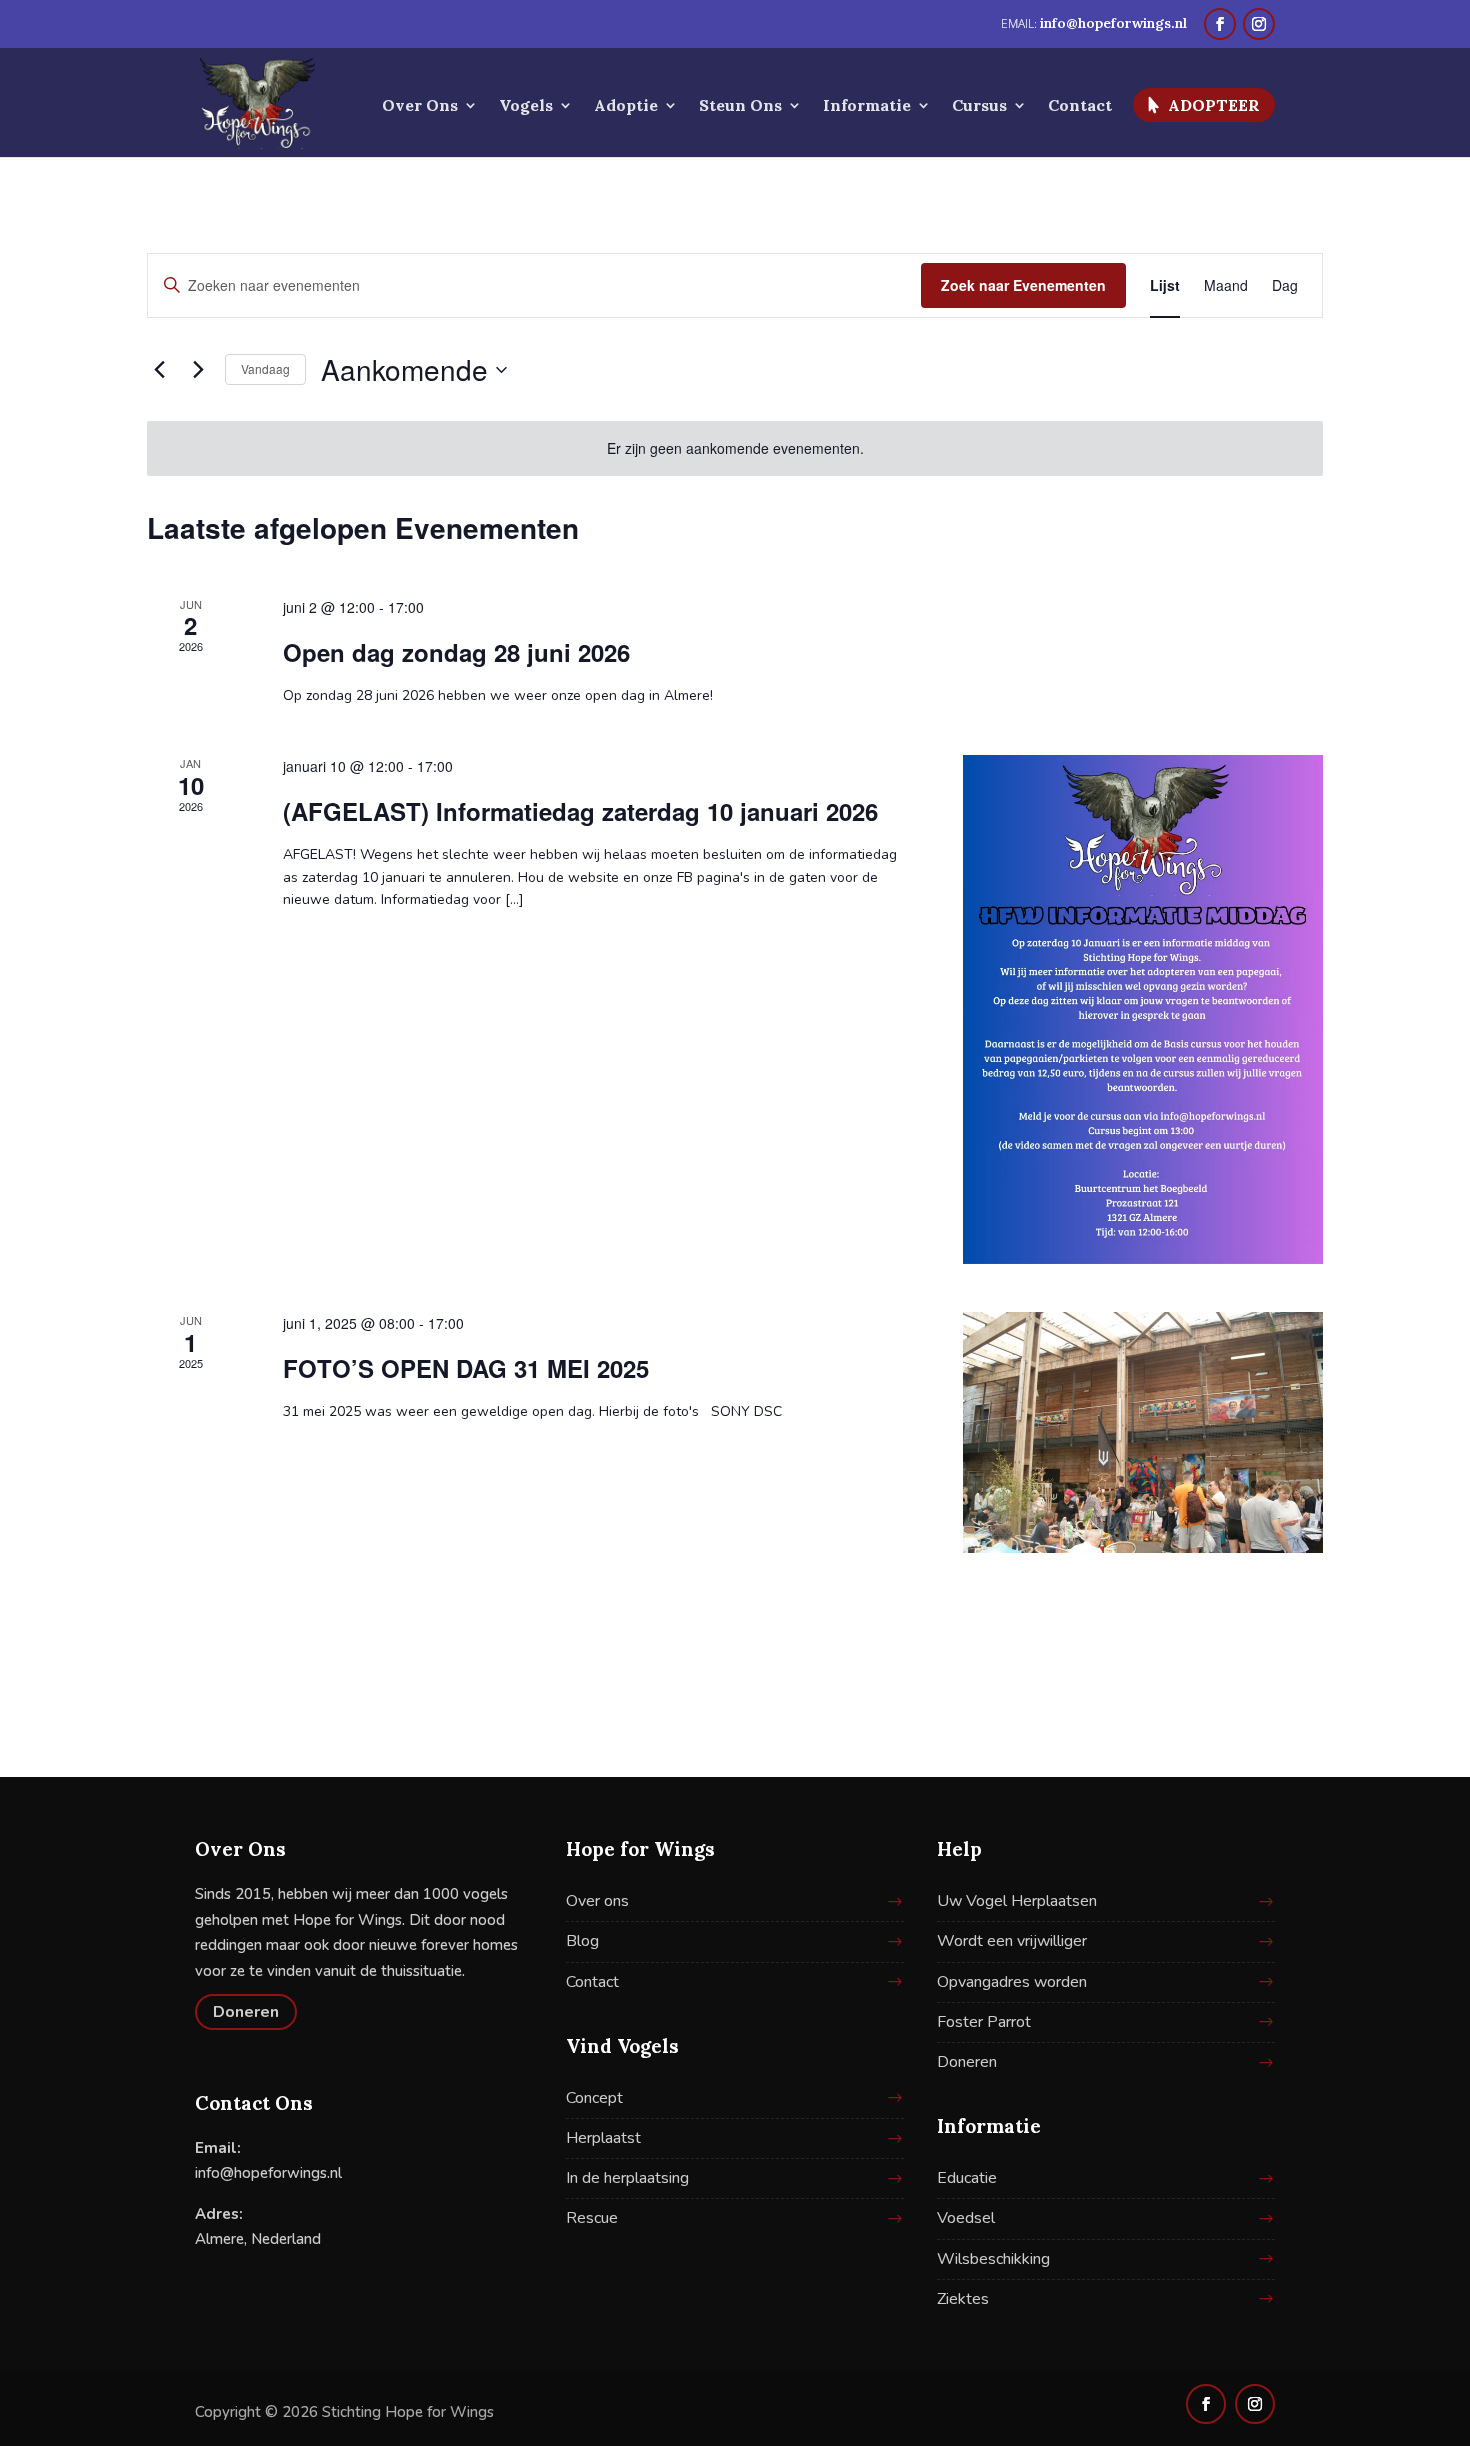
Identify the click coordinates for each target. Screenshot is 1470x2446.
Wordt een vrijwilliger (1012, 1941)
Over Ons (420, 106)
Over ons (597, 1901)
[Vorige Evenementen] (159, 370)
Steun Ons (740, 106)
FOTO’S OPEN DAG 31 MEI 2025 (466, 1368)
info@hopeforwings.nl (268, 2173)
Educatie (967, 2178)
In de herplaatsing (627, 2178)
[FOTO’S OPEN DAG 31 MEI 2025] (1143, 1432)
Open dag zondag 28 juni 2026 (456, 652)
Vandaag (265, 368)
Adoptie (626, 106)
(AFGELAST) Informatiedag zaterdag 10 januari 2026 (580, 811)
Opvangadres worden (1012, 1982)
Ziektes (963, 2299)
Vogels (526, 106)
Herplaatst (603, 2138)
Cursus (979, 106)
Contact (1080, 106)
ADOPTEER (1214, 105)
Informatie (867, 106)
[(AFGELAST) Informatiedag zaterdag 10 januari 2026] (1143, 1009)
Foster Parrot (984, 2022)
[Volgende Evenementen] (198, 370)
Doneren (246, 2012)
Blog (582, 1941)
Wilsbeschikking (993, 2259)
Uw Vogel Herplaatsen (1017, 1901)
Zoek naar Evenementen (1023, 285)
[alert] (735, 448)
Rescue (592, 2218)
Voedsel (966, 2218)
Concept (594, 2098)
